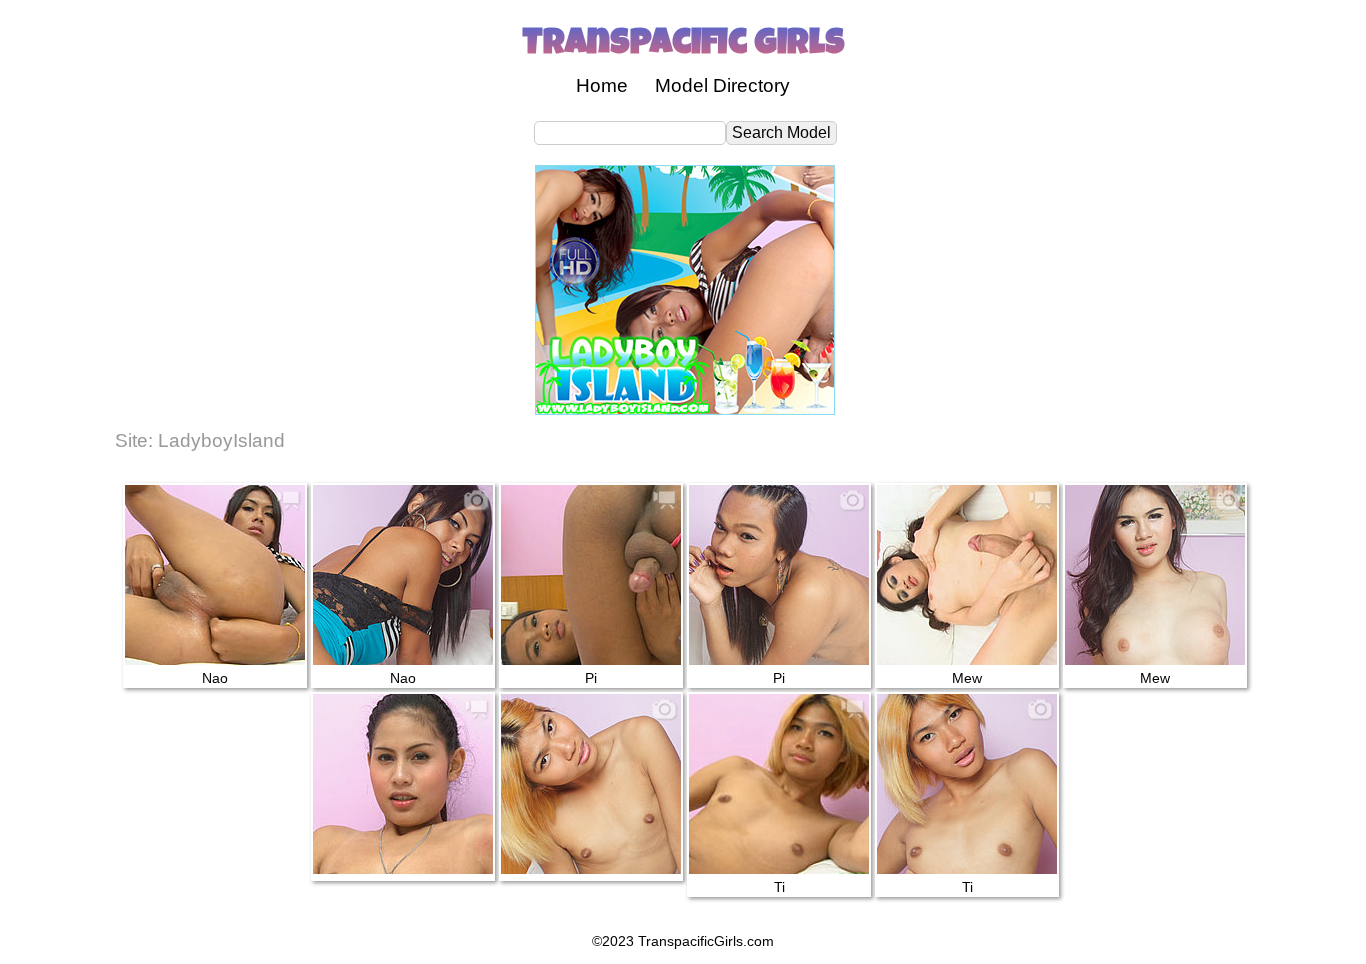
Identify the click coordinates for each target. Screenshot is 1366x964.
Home (602, 85)
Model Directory (722, 85)
